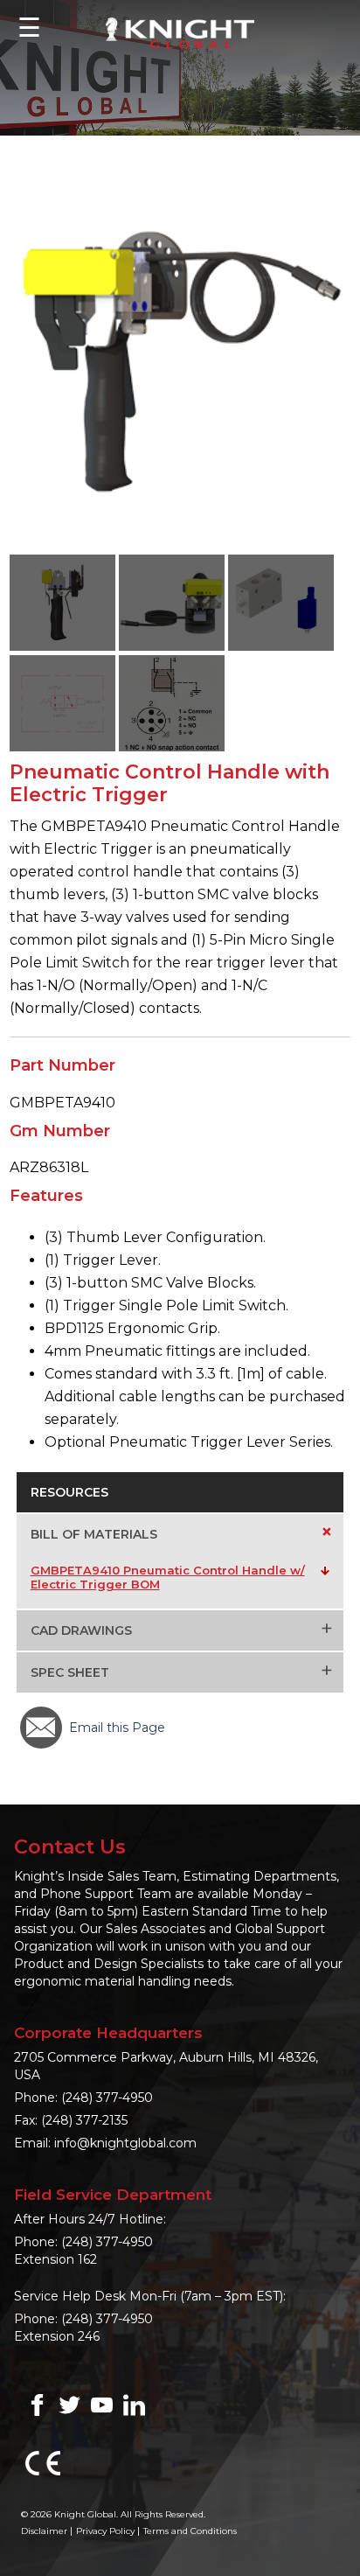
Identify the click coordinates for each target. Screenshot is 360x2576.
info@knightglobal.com (125, 2143)
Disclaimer (44, 2531)
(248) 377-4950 (107, 2098)
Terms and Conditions (190, 2531)
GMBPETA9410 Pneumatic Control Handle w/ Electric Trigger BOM (168, 1577)
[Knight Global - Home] (180, 32)
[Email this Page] (41, 1728)
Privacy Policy (105, 2531)
